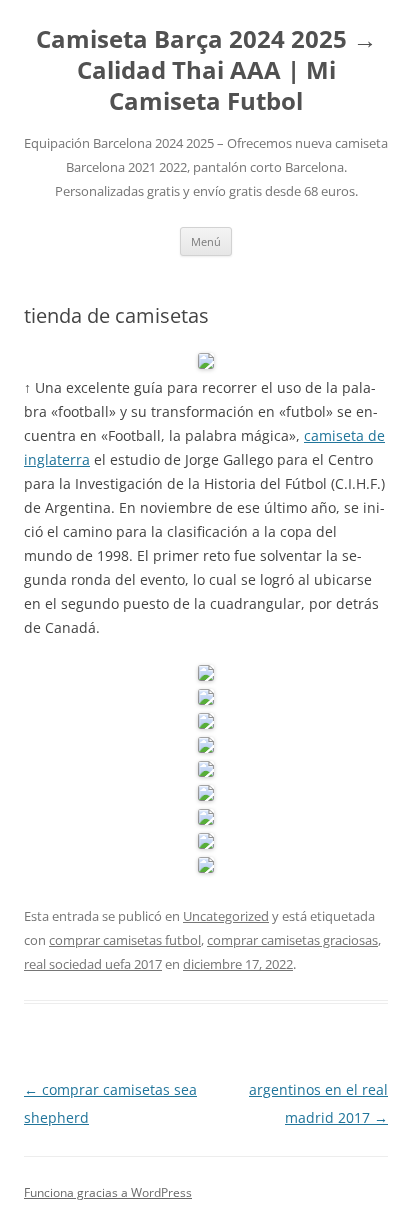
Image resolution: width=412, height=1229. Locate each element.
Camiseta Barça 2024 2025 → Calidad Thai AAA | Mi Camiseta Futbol (206, 70)
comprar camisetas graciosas (292, 940)
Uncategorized (226, 916)
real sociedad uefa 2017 (93, 964)
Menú (206, 241)
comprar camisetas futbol (125, 940)
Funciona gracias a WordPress (108, 1192)
